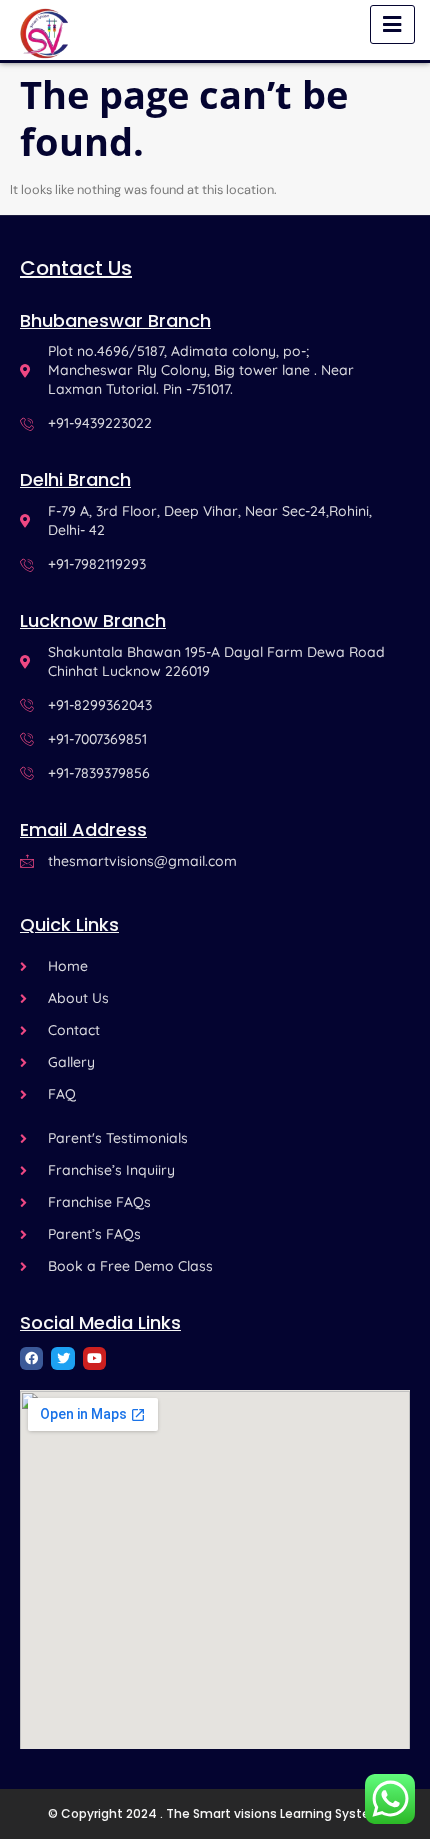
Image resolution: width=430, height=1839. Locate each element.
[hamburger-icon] (392, 24)
